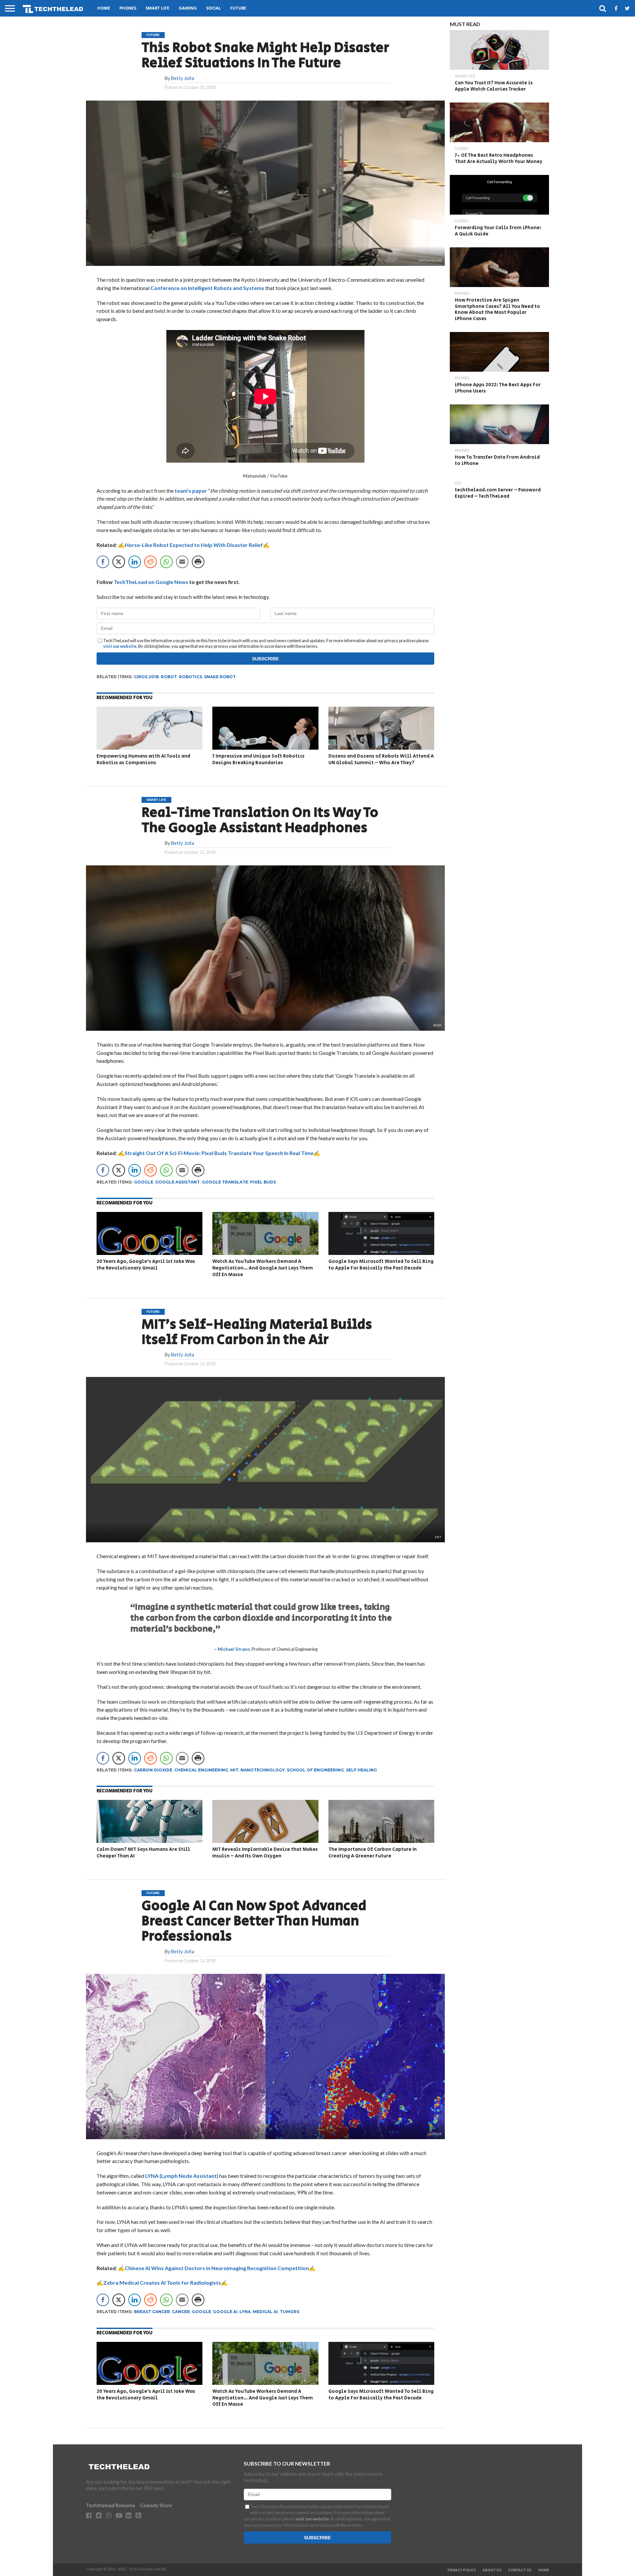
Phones (128, 8)
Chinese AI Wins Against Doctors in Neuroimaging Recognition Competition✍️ (220, 2268)
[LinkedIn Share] (135, 562)
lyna (245, 2312)
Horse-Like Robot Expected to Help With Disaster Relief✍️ (197, 545)
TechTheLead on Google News (151, 582)
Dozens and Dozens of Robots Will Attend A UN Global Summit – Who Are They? (381, 759)
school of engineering (315, 1770)
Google (144, 1182)
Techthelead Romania (110, 2505)
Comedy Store (156, 2505)
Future (238, 8)
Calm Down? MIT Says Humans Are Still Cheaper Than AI (143, 1853)
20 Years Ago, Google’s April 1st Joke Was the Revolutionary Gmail (146, 1265)
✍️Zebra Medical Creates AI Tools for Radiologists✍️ (162, 2283)
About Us (492, 2570)
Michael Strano (234, 1649)
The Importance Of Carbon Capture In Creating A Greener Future (373, 1853)
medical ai (265, 2312)
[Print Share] (198, 562)
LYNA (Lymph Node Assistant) (181, 2176)
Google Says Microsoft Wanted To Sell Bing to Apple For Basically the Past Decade (381, 1265)
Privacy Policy (462, 2570)
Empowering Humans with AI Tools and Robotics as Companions (143, 759)
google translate (225, 1182)
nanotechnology (263, 1770)
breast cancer (152, 2312)
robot (169, 677)
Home (104, 8)
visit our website (120, 646)
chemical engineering (201, 1770)
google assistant (177, 1182)
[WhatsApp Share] (166, 562)
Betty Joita (183, 78)
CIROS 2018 (146, 677)
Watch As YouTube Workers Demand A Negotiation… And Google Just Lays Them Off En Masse (263, 1268)
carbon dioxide (153, 1770)
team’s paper (191, 491)
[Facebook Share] (103, 562)
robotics (190, 677)
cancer (181, 2312)
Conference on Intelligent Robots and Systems (207, 288)
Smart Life (157, 8)
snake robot (220, 677)
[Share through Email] (182, 562)
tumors (290, 2312)
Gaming (188, 8)
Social (213, 8)
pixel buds (263, 1182)
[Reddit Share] (150, 562)
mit (234, 1770)
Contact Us (520, 2570)
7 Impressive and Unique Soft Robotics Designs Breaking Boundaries (258, 759)
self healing (361, 1770)
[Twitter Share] (119, 562)
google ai (225, 2312)
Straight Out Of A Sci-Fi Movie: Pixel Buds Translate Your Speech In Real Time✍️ (222, 1153)
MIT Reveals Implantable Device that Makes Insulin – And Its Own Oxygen (265, 1853)
